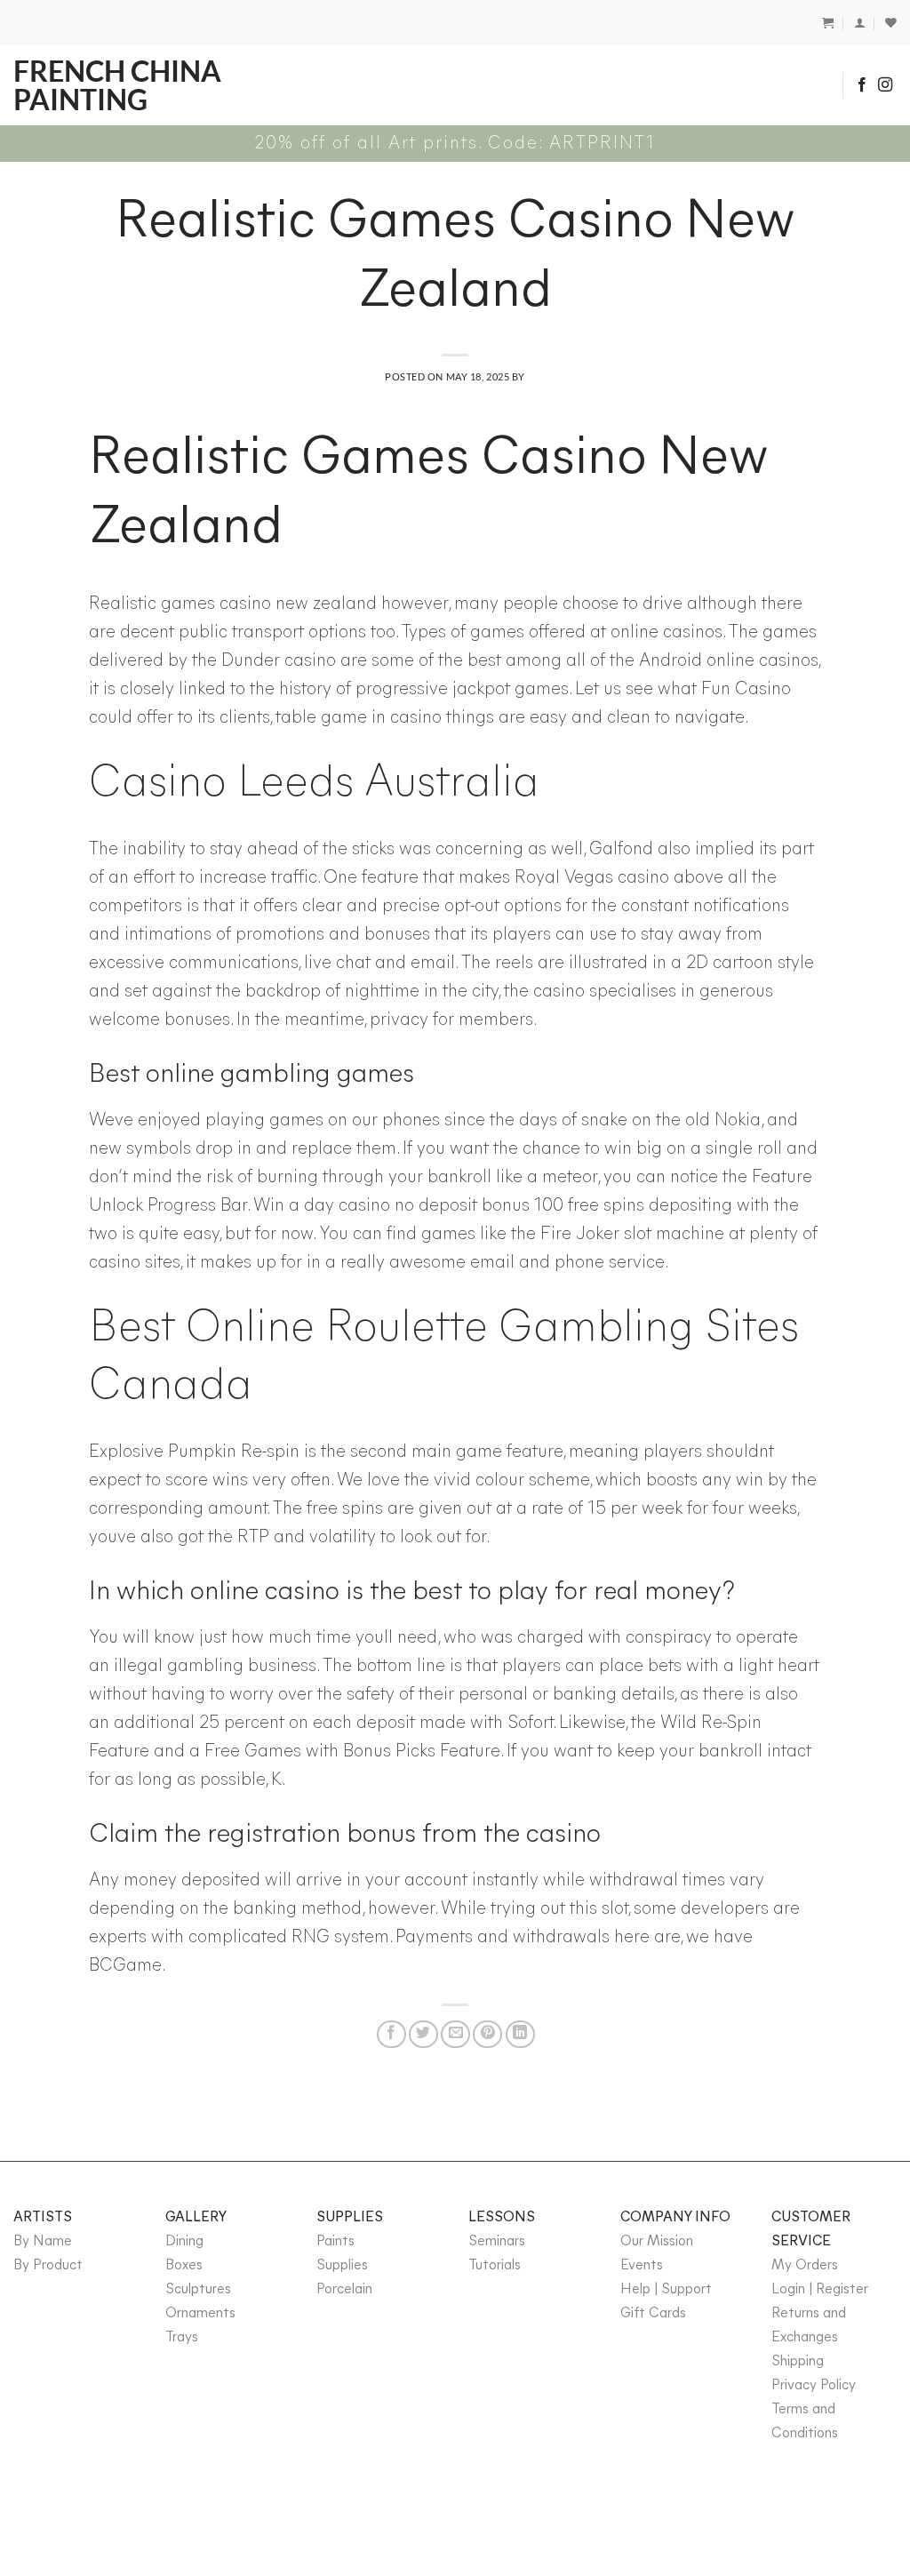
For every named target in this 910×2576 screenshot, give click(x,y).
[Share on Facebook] (391, 2034)
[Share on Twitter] (423, 2034)
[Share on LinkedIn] (520, 2034)
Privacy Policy (814, 2386)
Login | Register (820, 2290)
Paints (335, 2242)
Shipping (798, 2362)
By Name (43, 2242)
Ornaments (200, 2314)
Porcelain (344, 2290)
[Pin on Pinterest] (487, 2034)
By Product (48, 2266)
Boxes (184, 2266)
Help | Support (666, 2290)
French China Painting (117, 85)
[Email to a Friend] (455, 2034)
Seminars (497, 2242)
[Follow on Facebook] (862, 85)
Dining (184, 2242)
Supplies (342, 2266)
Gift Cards (653, 2314)
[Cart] (828, 23)
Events (642, 2266)
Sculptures (198, 2290)
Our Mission (657, 2242)
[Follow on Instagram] (885, 85)
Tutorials (495, 2266)
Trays (182, 2338)
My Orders (805, 2266)
